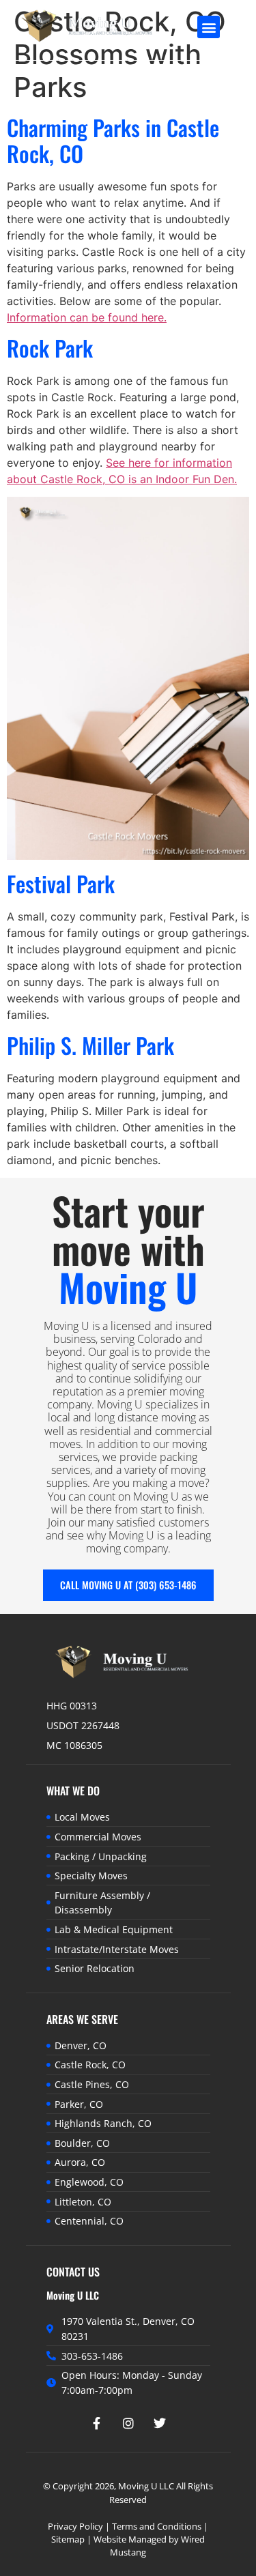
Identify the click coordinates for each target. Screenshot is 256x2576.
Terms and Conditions (157, 2526)
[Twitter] (160, 2423)
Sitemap (68, 2539)
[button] (209, 27)
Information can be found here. (87, 317)
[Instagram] (128, 2423)
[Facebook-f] (97, 2423)
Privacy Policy (75, 2526)
